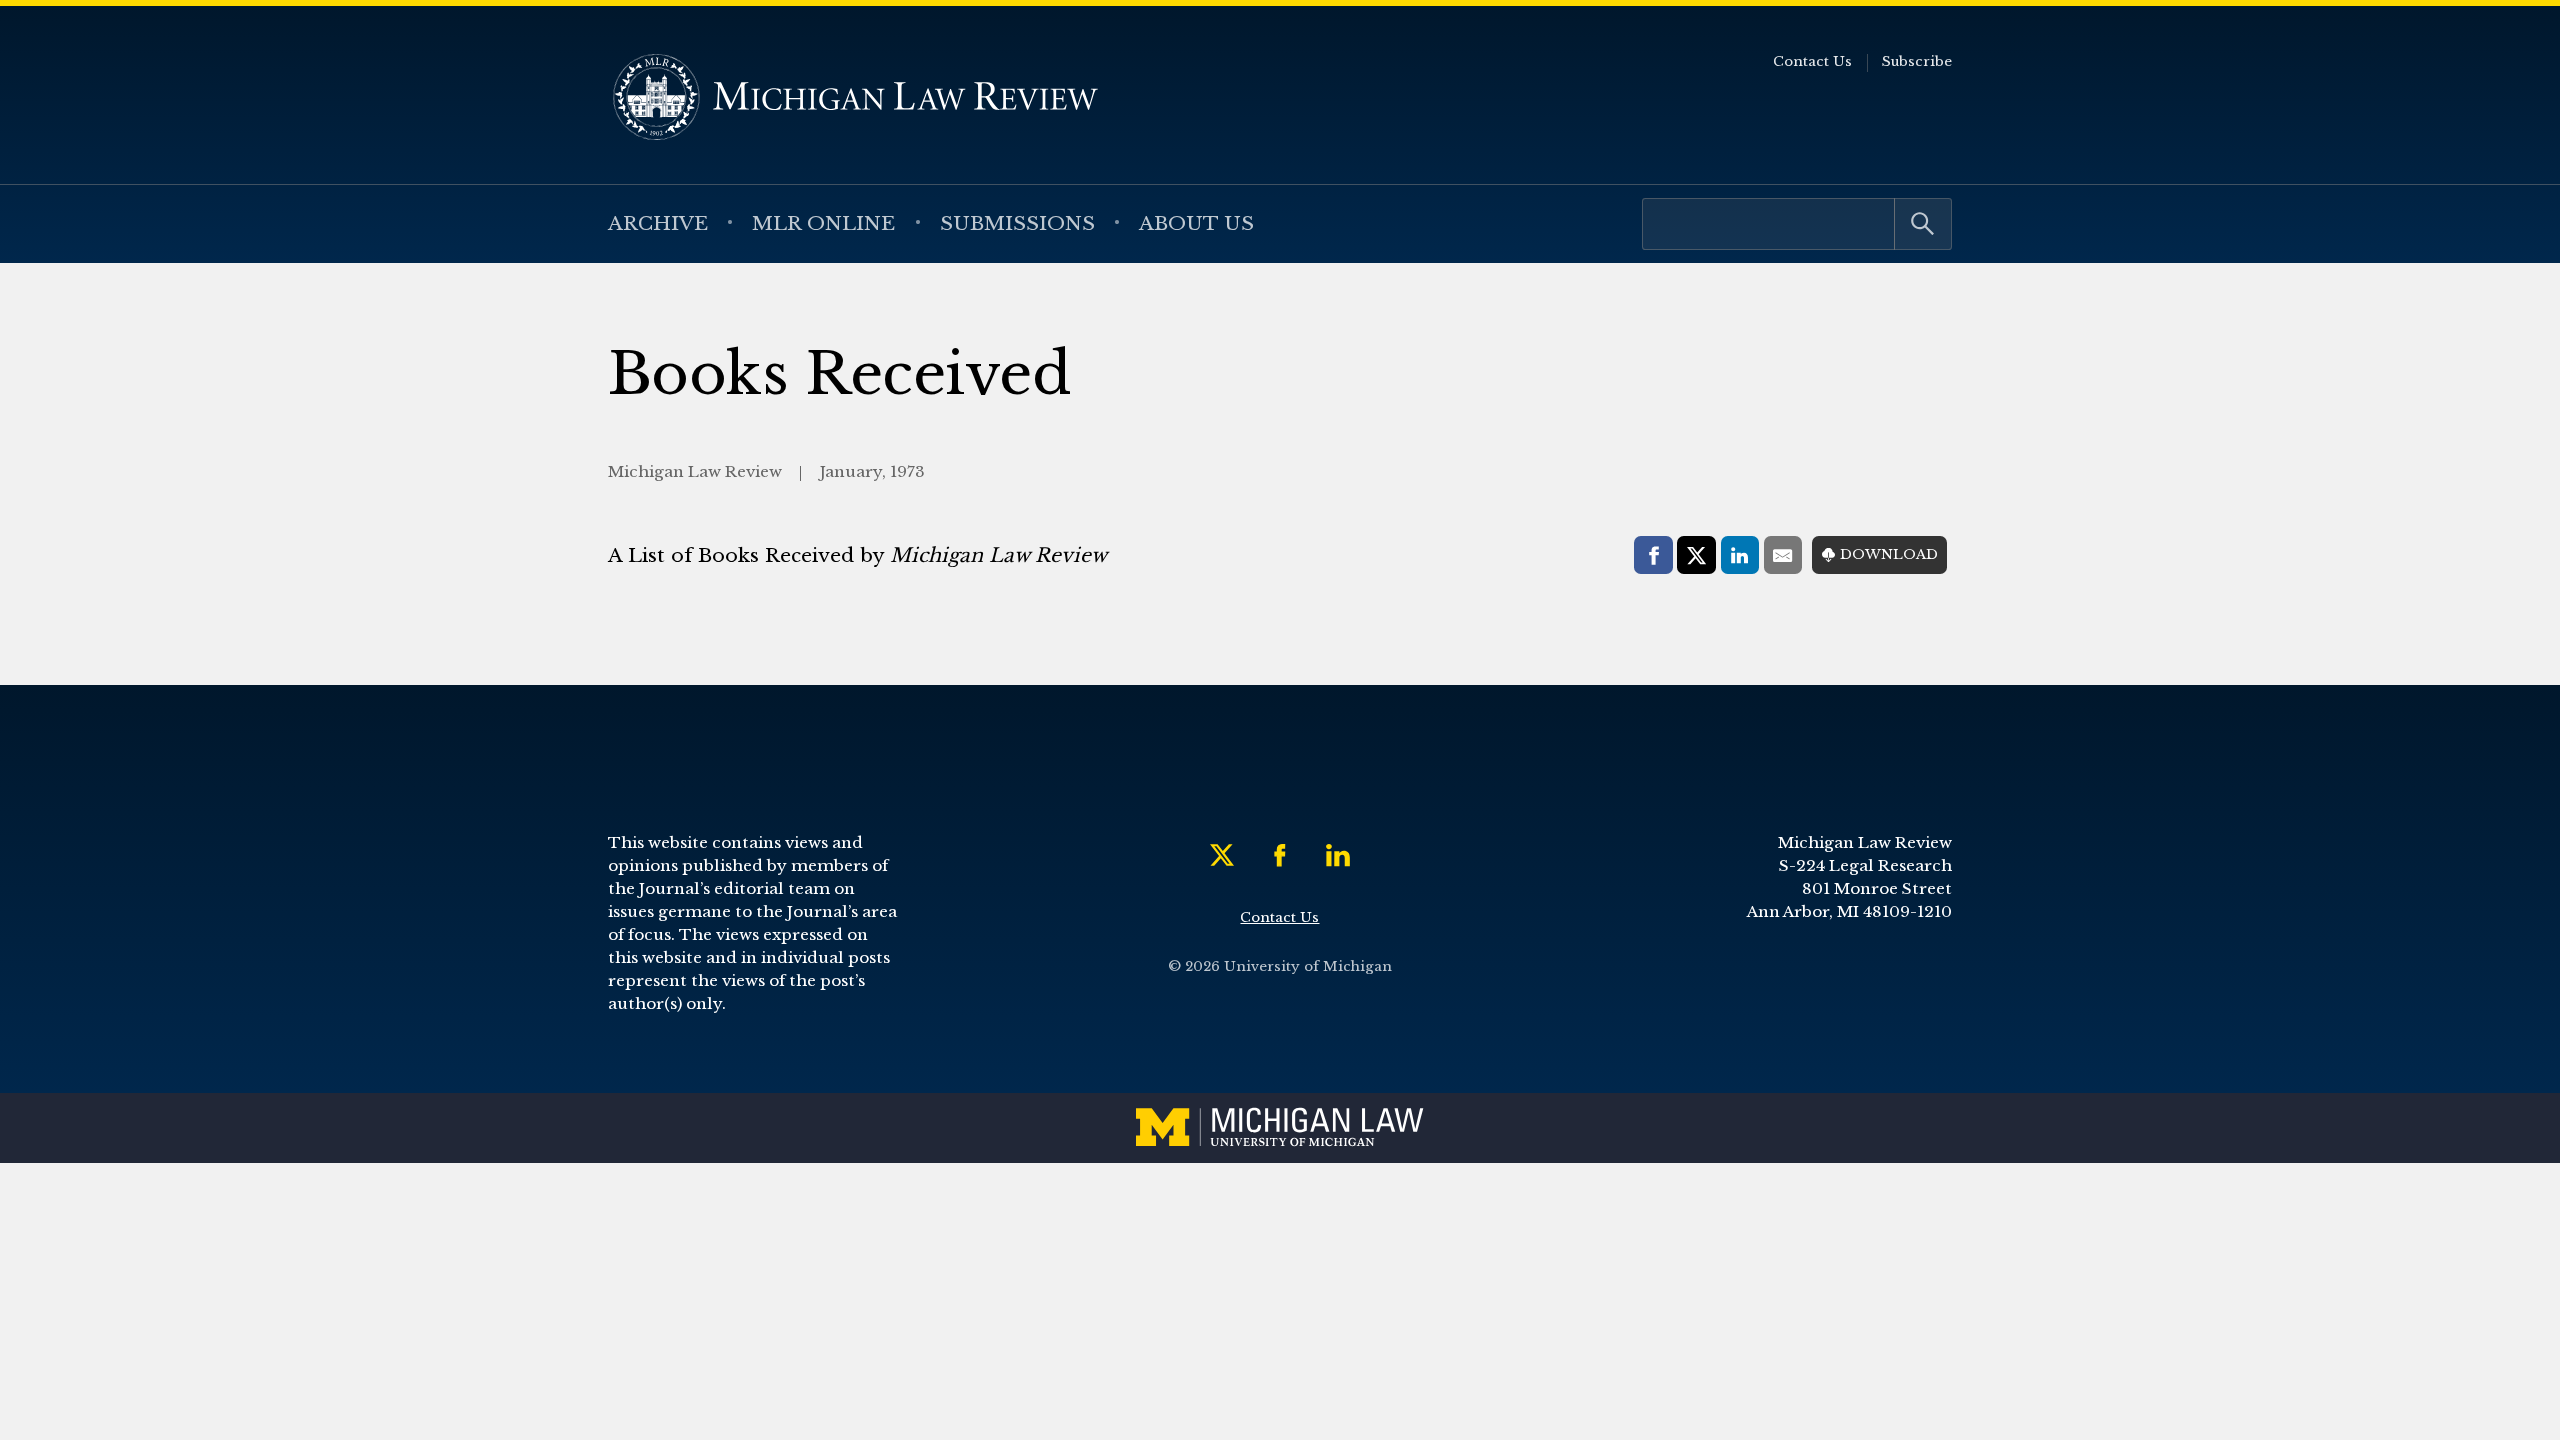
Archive (658, 223)
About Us (1196, 223)
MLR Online (823, 223)
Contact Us (1812, 61)
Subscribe (1917, 61)
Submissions (1017, 223)
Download (1889, 554)
